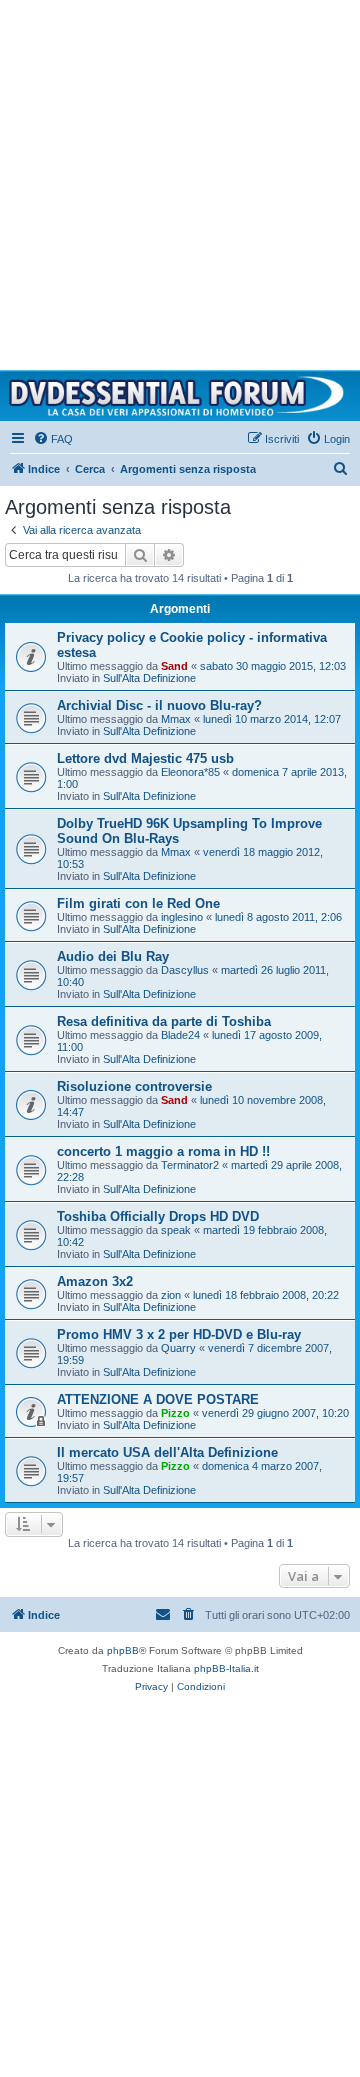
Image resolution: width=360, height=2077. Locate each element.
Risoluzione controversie (134, 1086)
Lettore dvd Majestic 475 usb (145, 758)
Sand (174, 666)
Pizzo (175, 1413)
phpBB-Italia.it (226, 1668)
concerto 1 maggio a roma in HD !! (163, 1151)
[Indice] (180, 396)
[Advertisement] (180, 180)
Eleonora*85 (190, 772)
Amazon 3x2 (95, 1281)
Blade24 (180, 1035)
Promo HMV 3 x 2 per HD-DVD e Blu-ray (179, 1334)
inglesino (182, 917)
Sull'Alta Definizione (149, 678)
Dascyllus (185, 970)
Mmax (176, 719)
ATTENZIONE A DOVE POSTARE (158, 1399)
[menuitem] (53, 439)
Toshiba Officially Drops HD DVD (158, 1216)
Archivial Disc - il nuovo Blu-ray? (159, 705)
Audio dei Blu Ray (113, 956)
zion (171, 1295)
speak (176, 1230)
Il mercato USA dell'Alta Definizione (167, 1452)
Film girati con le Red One (138, 903)
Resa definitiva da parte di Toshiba (164, 1021)
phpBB (123, 1650)
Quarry (178, 1348)
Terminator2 (190, 1165)
